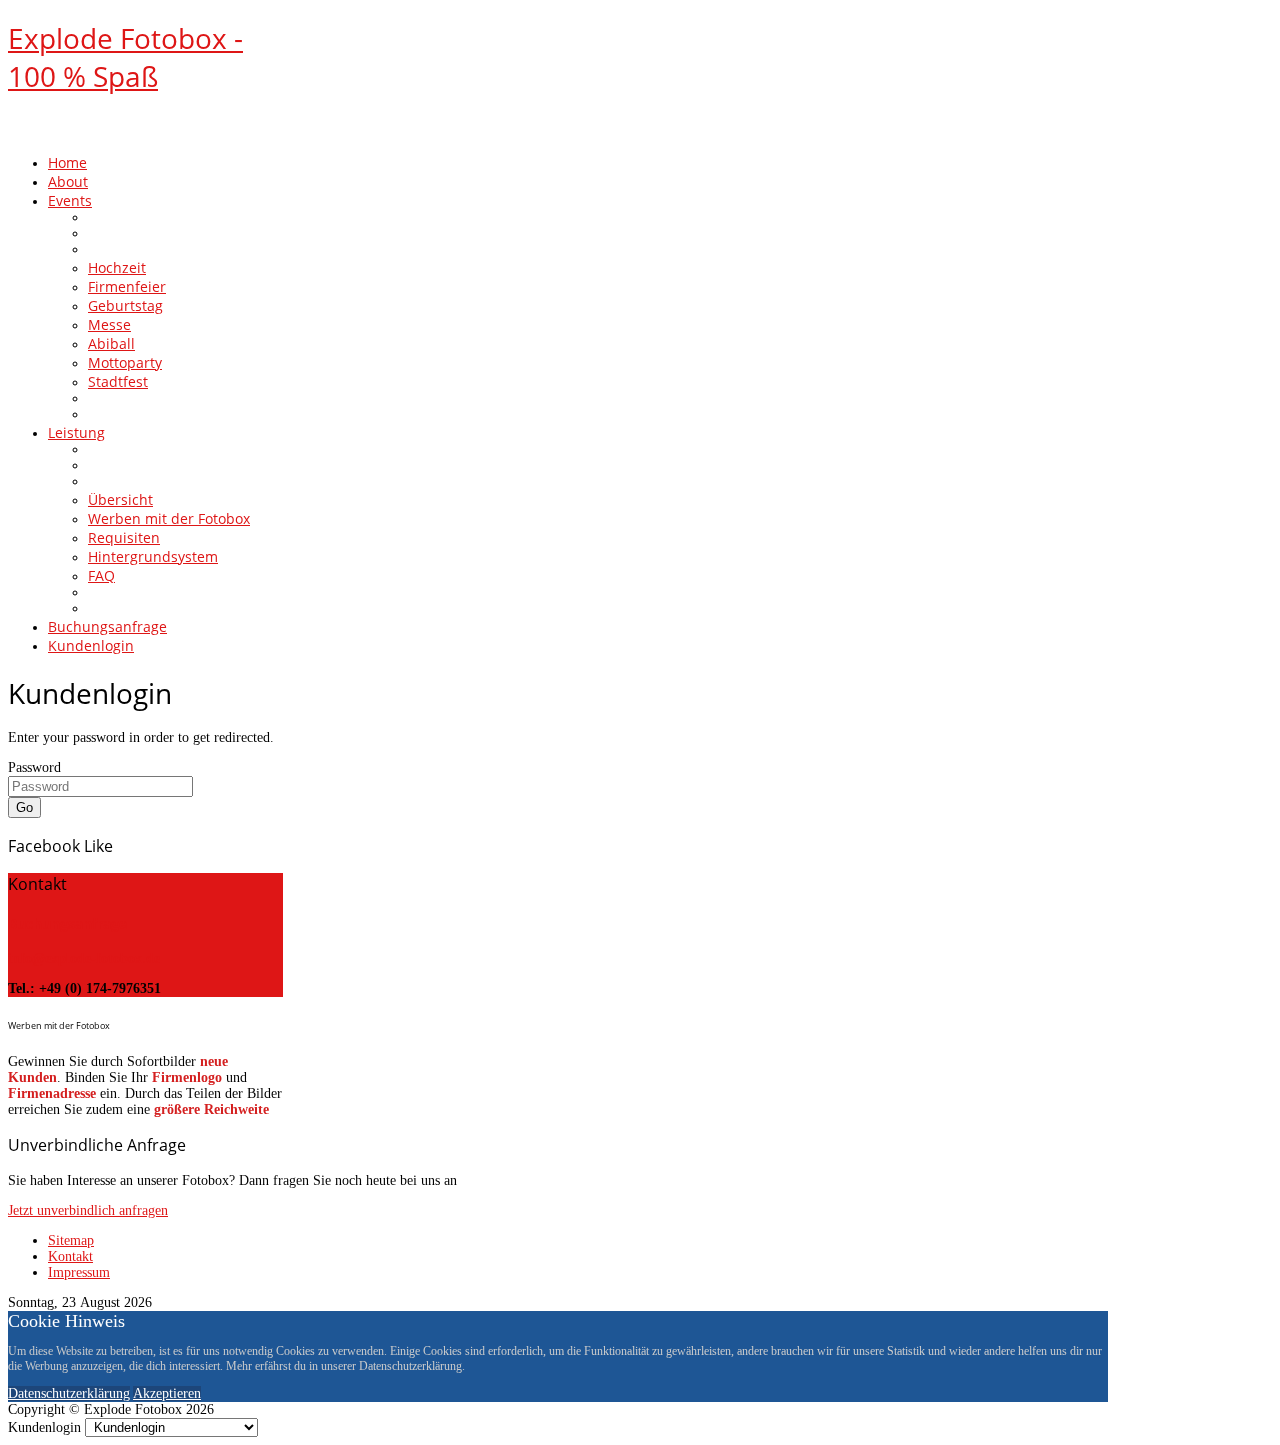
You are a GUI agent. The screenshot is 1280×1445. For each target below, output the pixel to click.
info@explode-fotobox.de (84, 958)
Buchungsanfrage (67, 923)
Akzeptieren (167, 1393)
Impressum (79, 1272)
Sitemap (71, 1240)
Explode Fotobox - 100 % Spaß (125, 57)
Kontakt (70, 1256)
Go (24, 807)
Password (34, 767)
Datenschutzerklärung (69, 1393)
